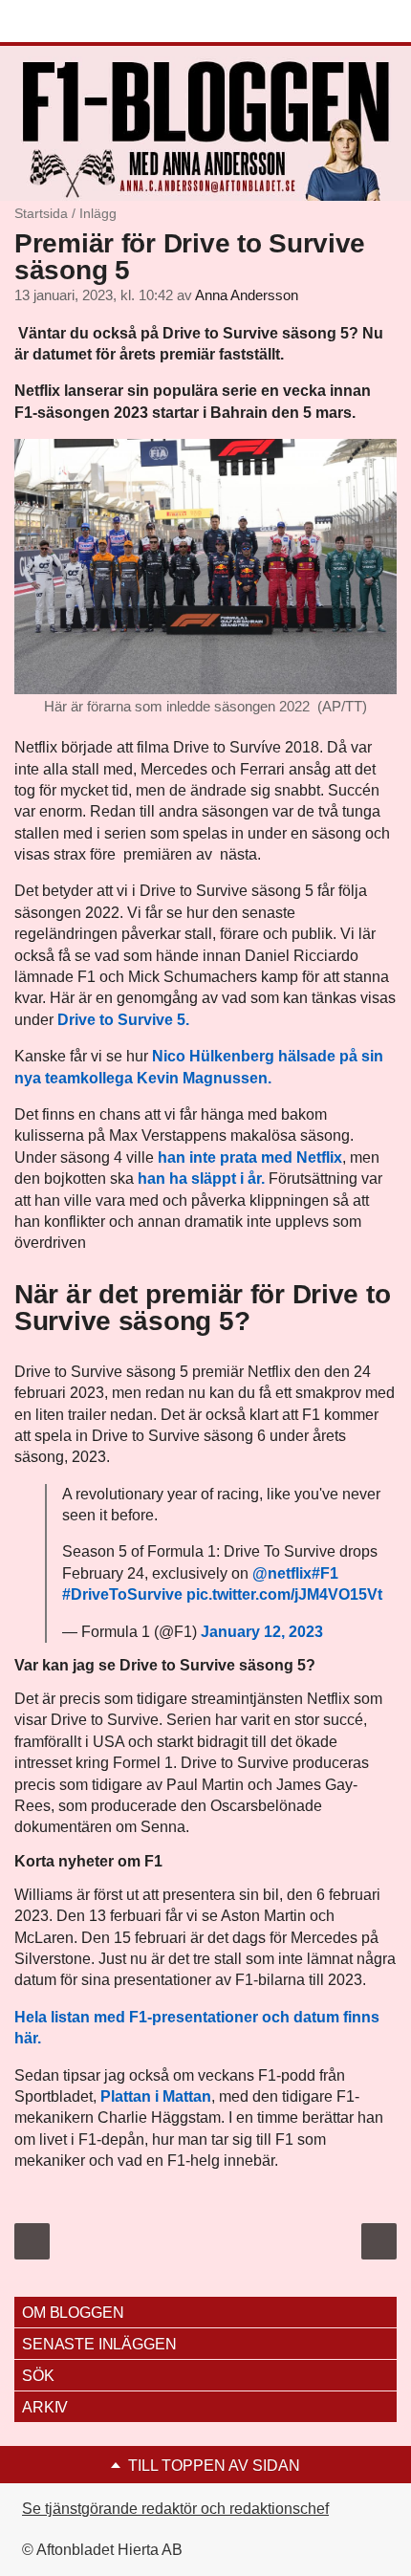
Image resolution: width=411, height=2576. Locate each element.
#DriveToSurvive (122, 1594)
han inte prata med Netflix (248, 1157)
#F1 (325, 1573)
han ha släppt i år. (201, 1179)
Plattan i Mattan (156, 2096)
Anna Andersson (247, 295)
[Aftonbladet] (86, 22)
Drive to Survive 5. (123, 1020)
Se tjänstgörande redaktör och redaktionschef (175, 2509)
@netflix (282, 1573)
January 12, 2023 (262, 1632)
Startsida (41, 213)
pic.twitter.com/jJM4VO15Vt (284, 1594)
